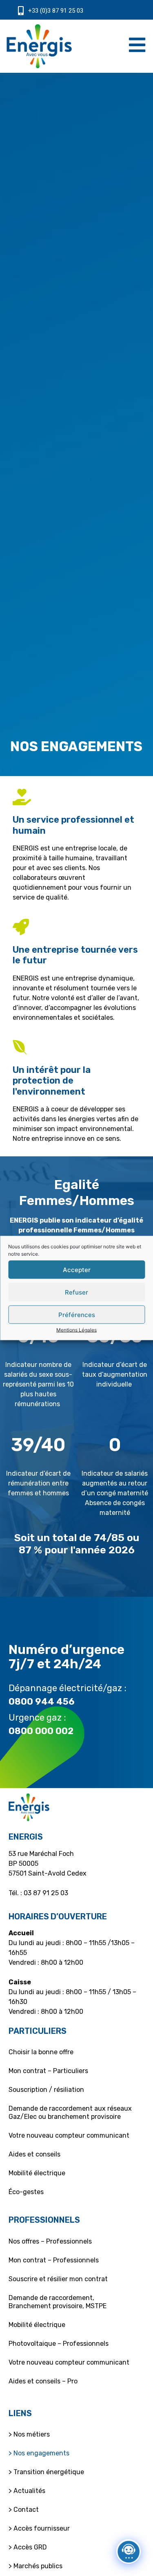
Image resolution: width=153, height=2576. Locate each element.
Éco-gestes (26, 2192)
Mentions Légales (76, 1330)
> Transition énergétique (46, 2472)
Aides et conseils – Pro (43, 2381)
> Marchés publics (35, 2566)
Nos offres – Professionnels (50, 2241)
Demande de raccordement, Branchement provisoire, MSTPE (58, 2302)
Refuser (76, 1292)
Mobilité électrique (37, 2173)
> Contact (24, 2510)
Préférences (77, 1314)
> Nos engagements (39, 2453)
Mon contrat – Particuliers (48, 2071)
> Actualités (27, 2491)
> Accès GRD (28, 2547)
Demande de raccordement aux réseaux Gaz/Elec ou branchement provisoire (70, 2113)
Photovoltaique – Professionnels (59, 2344)
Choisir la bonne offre (41, 2052)
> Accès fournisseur (39, 2528)
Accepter (77, 1269)
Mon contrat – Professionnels (54, 2260)
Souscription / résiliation (46, 2090)
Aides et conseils (34, 2154)
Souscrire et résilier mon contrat (58, 2279)
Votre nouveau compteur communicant (69, 2135)
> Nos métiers (29, 2434)
